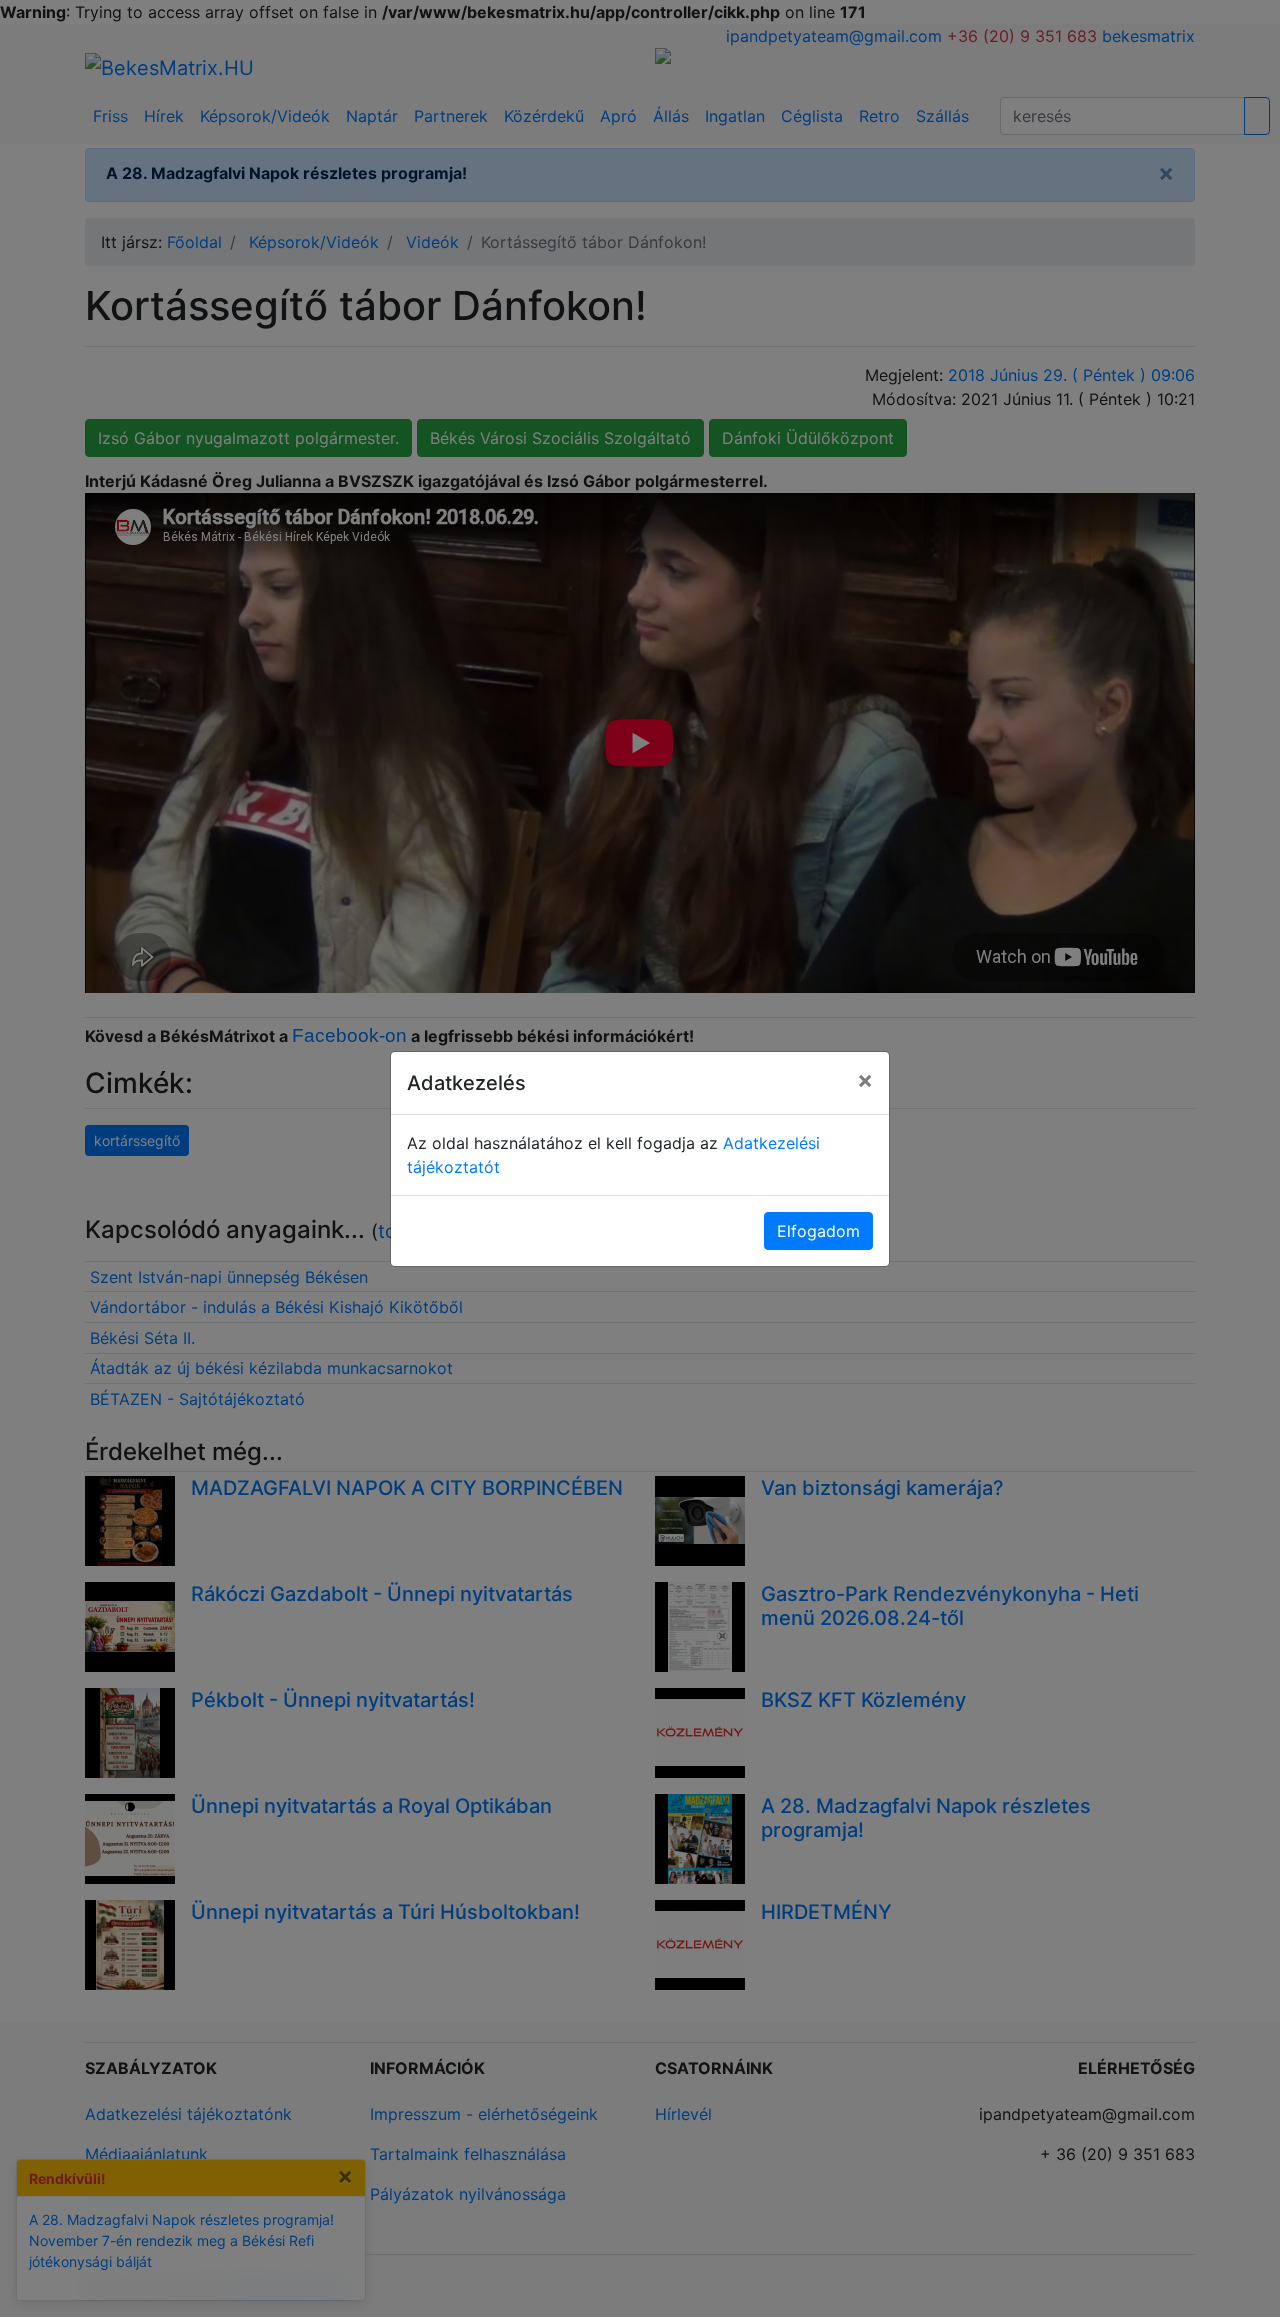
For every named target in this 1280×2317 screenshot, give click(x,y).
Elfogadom (818, 1231)
